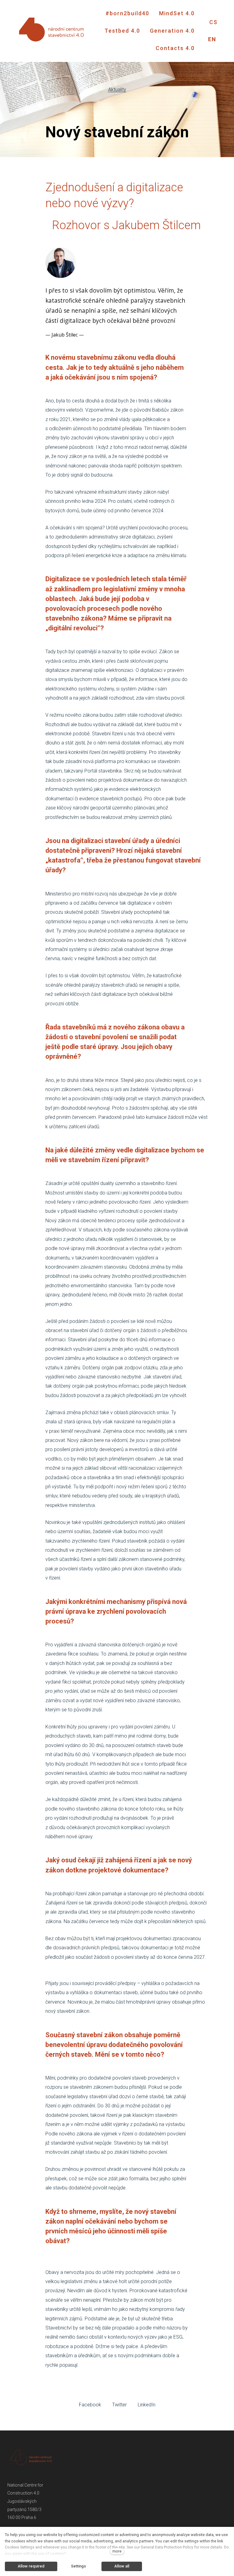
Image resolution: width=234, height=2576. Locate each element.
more (117, 2551)
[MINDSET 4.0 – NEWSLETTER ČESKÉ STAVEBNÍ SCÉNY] (52, 31)
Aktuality (117, 90)
